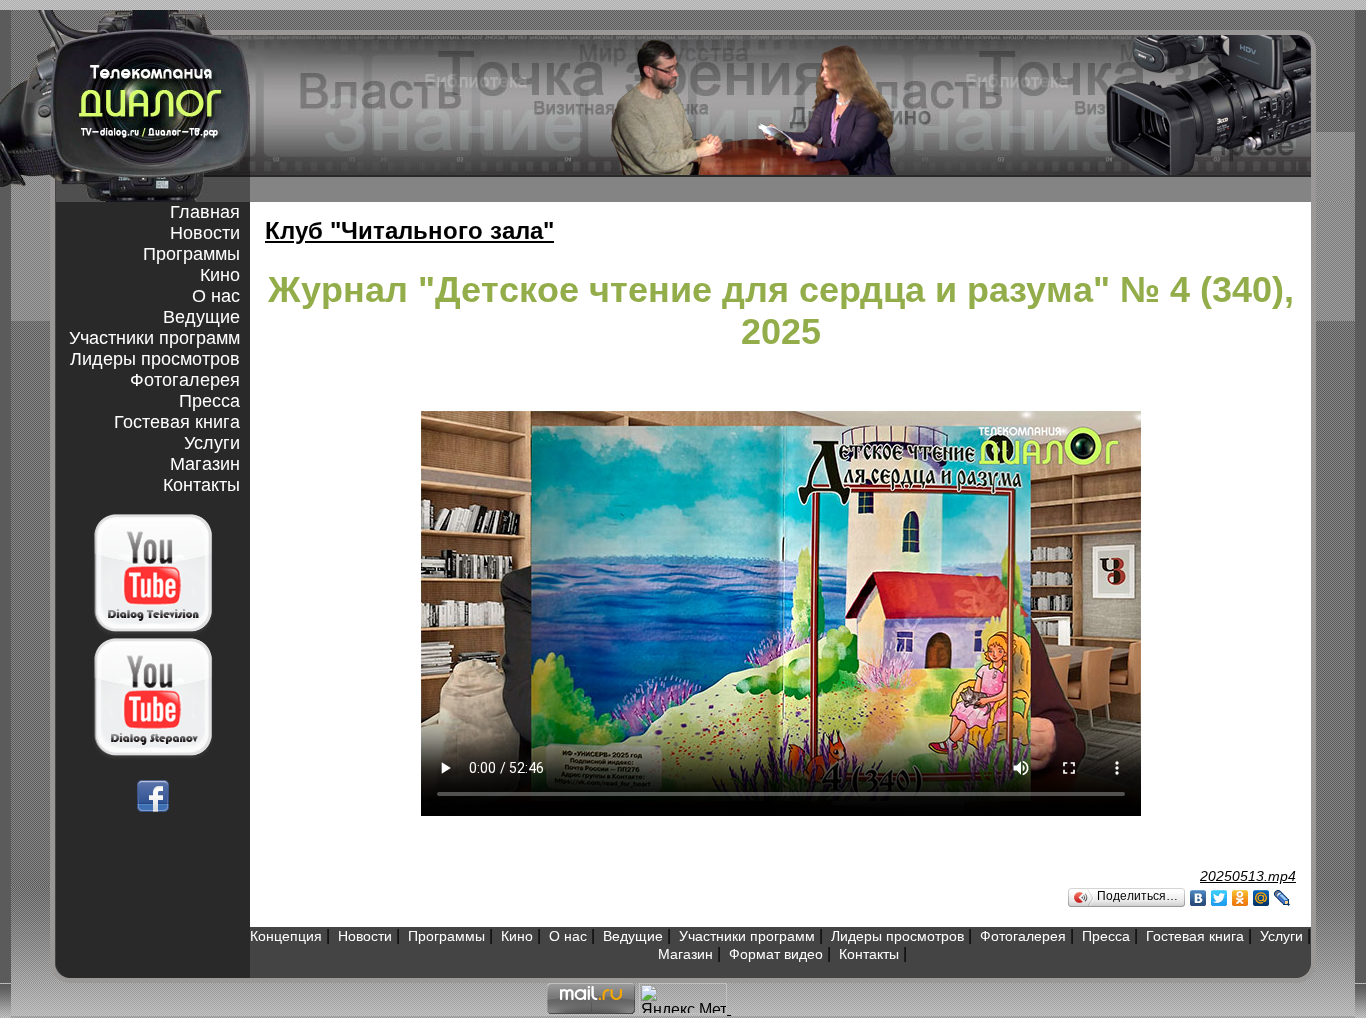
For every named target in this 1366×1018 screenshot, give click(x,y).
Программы (191, 254)
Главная (205, 212)
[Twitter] (1219, 898)
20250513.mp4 (1248, 876)
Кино (220, 275)
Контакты (201, 485)
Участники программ (154, 338)
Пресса (209, 401)
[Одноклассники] (1240, 898)
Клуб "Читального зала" (409, 230)
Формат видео (776, 954)
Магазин (205, 464)
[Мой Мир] (1261, 898)
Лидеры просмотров (155, 359)
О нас (216, 296)
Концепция (286, 936)
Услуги (212, 443)
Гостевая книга (177, 422)
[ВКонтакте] (1198, 898)
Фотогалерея (185, 380)
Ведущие (201, 317)
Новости (205, 233)
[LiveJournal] (1282, 898)
